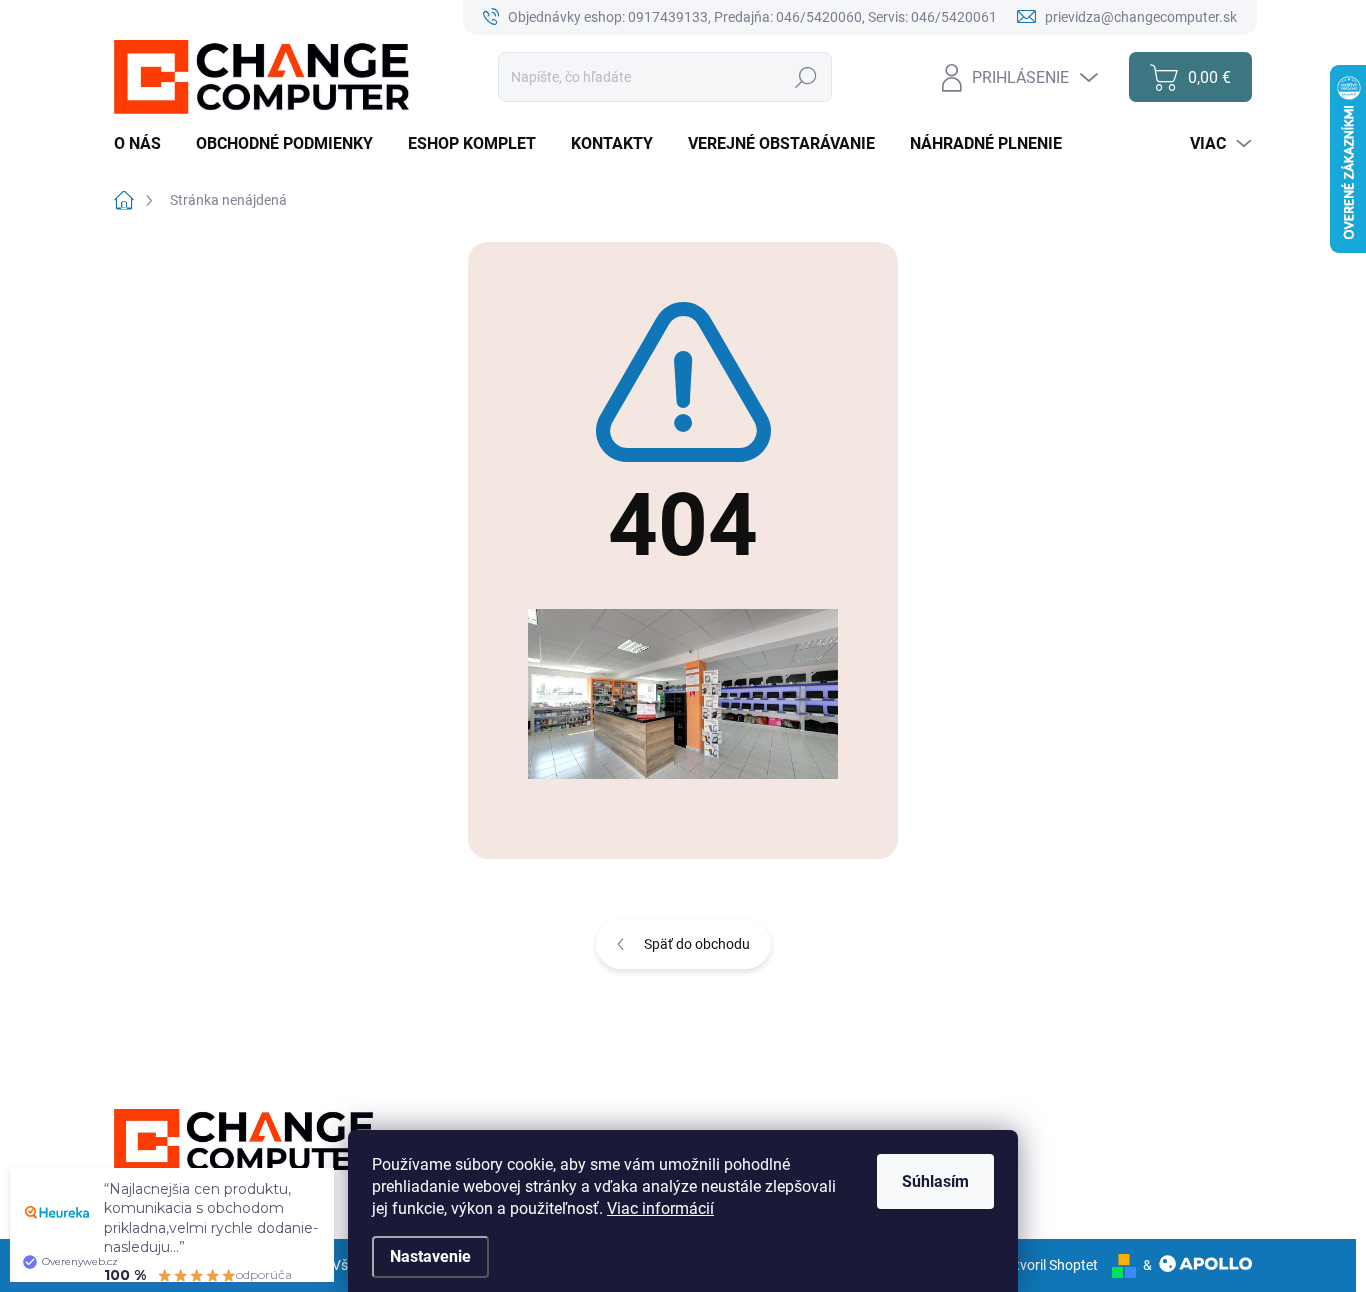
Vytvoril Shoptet (1048, 1265)
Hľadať (806, 77)
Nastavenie (430, 1256)
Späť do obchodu (697, 944)
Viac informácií (660, 1208)
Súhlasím (935, 1181)
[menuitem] (145, 144)
